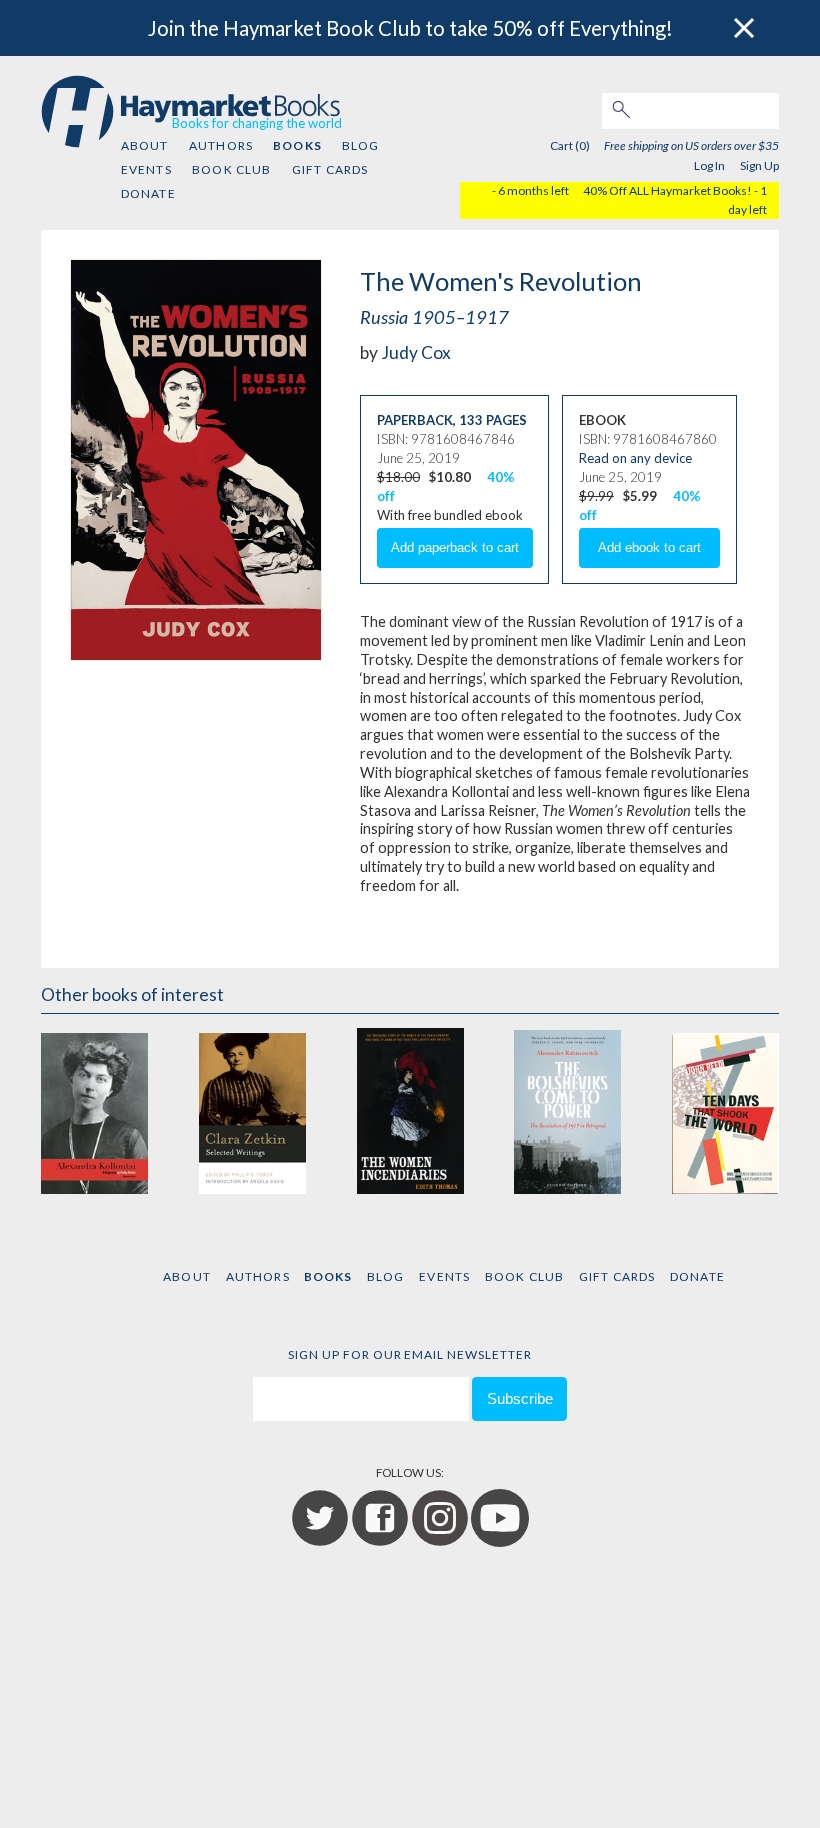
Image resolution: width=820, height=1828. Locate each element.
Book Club (231, 169)
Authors (221, 145)
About (145, 145)
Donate (148, 193)
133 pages (493, 420)
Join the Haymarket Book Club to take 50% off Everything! (410, 28)
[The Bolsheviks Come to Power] (567, 1111)
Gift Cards (330, 169)
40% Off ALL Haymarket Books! (667, 190)
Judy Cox (416, 352)
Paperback (415, 420)
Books (297, 145)
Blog (361, 145)
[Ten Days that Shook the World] (725, 1111)
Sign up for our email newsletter (410, 1354)
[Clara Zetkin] (252, 1111)
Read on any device (635, 458)
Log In (709, 165)
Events (146, 169)
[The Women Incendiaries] (409, 1111)
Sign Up (759, 165)
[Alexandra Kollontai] (94, 1111)
